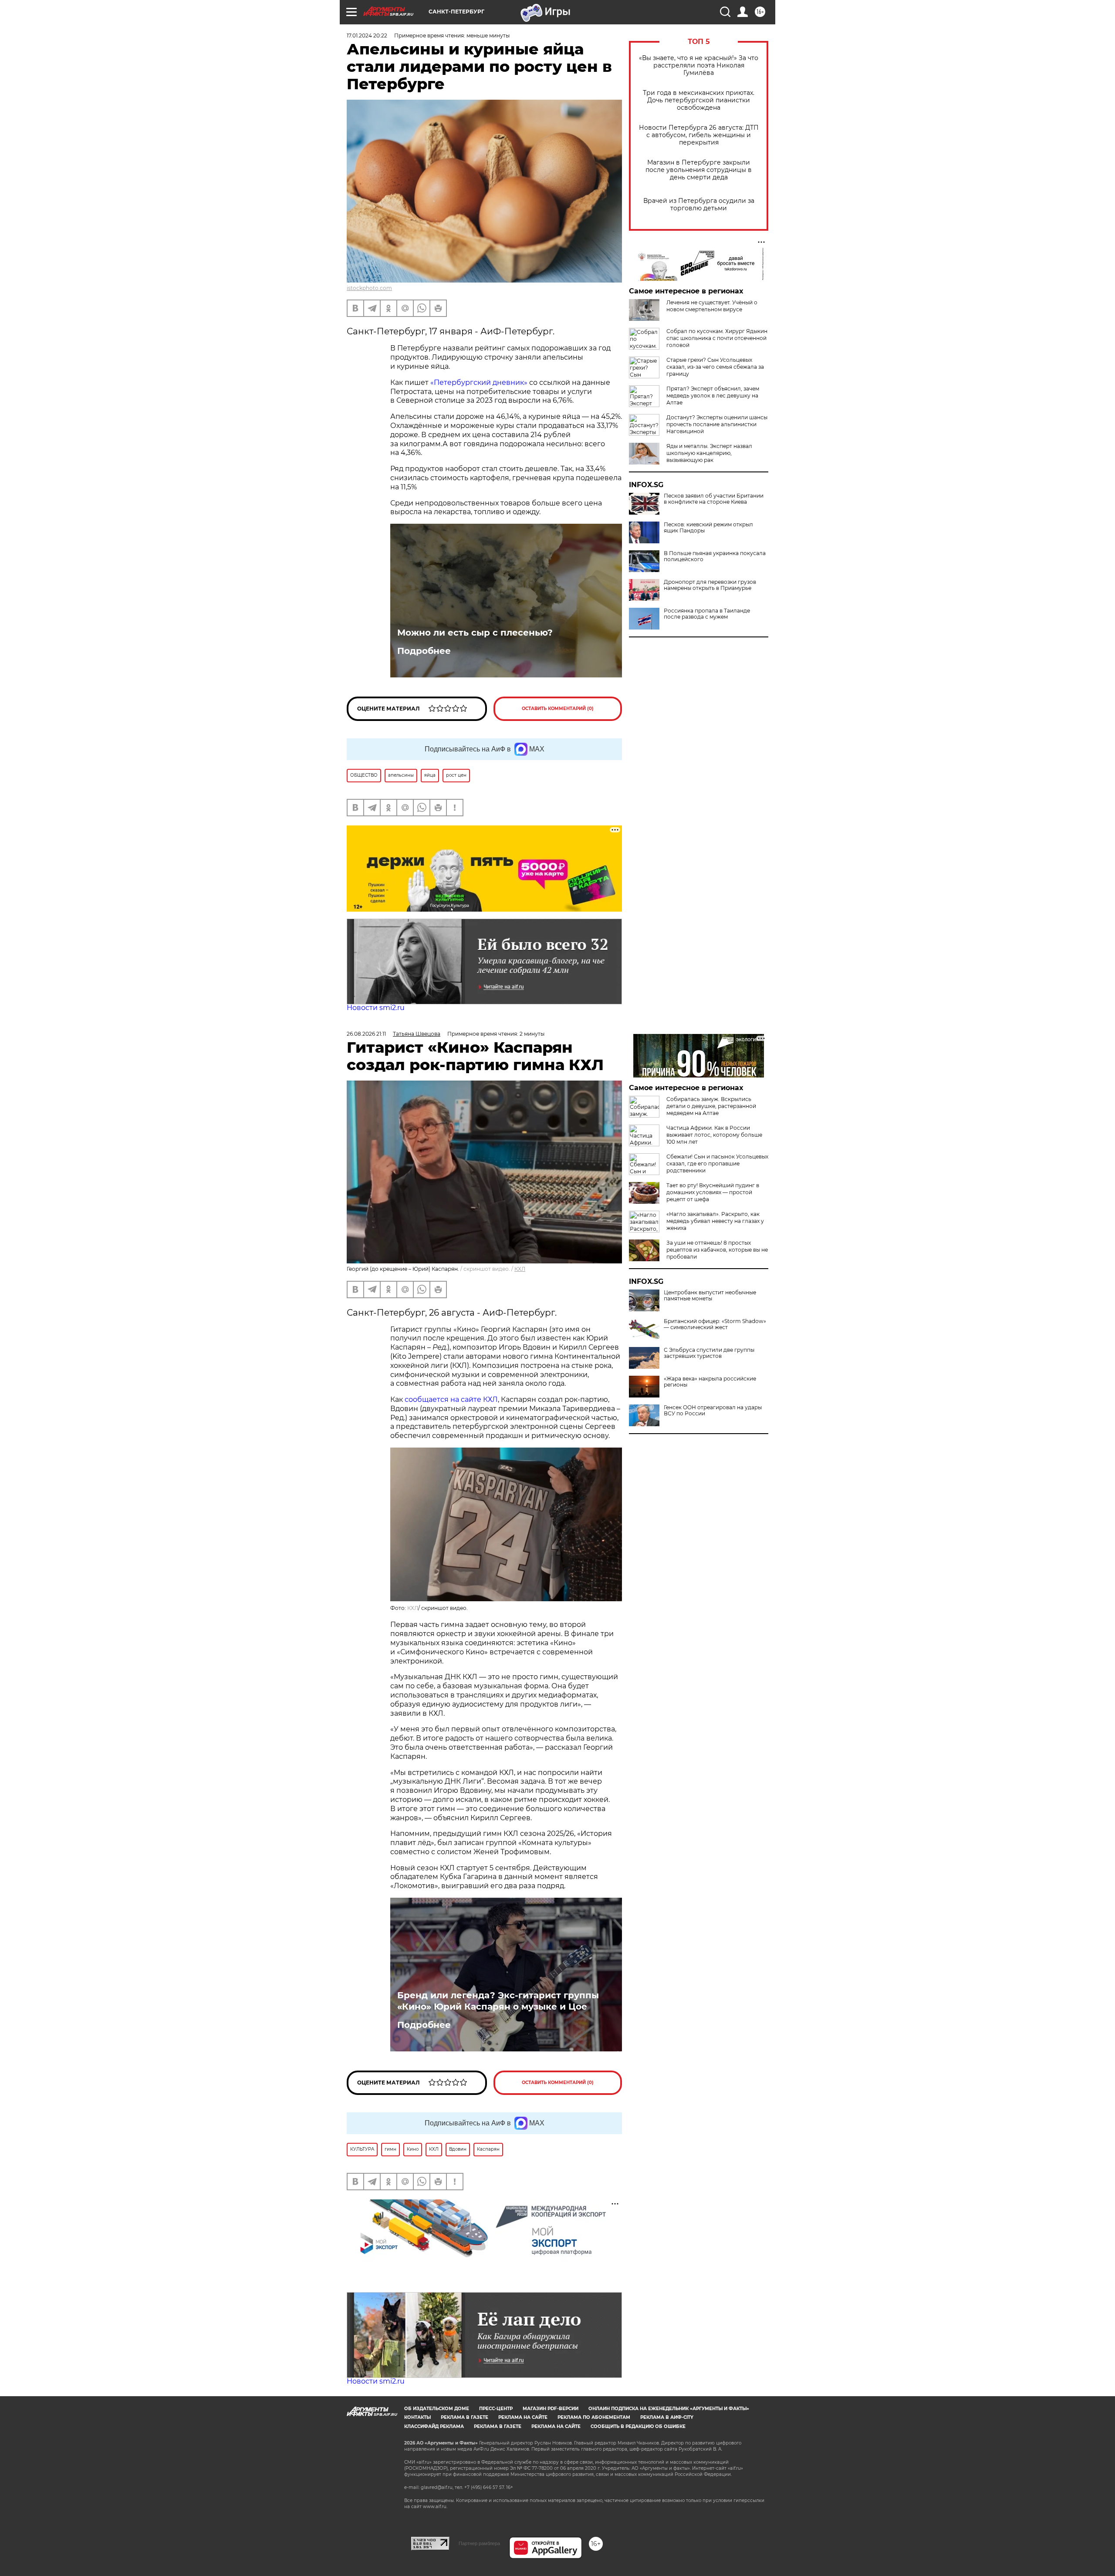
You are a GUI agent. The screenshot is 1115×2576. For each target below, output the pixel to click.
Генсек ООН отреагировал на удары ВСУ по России (713, 1411)
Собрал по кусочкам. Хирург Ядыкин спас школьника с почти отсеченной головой (717, 338)
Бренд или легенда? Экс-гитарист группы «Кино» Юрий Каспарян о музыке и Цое (498, 2001)
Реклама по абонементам (594, 2417)
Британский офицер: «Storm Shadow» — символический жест (715, 1324)
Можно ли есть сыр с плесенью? (475, 633)
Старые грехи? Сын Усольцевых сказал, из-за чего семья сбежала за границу (715, 367)
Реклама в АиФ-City (667, 2417)
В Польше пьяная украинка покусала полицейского (715, 556)
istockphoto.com (369, 288)
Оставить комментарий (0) (558, 709)
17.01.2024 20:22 (367, 35)
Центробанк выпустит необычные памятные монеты (710, 1296)
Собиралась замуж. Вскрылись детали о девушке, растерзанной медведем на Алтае (711, 1106)
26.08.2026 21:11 (366, 1034)
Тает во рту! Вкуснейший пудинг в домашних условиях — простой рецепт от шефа (713, 1192)
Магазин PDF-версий (551, 2409)
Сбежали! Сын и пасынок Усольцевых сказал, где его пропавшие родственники (717, 1163)
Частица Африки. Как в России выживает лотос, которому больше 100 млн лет (714, 1135)
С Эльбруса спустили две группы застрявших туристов (709, 1353)
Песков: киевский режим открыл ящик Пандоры (708, 528)
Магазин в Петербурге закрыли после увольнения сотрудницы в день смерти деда (699, 170)
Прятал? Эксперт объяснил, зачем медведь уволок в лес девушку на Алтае (713, 396)
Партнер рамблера (479, 2543)
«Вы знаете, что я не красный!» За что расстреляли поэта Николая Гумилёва (699, 66)
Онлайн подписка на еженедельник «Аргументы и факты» (669, 2409)
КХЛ (520, 1269)
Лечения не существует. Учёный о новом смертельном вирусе (712, 306)
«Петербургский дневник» (479, 382)
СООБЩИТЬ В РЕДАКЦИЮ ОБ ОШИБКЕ (638, 2426)
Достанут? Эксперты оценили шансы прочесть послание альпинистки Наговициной (717, 424)
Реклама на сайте (523, 2417)
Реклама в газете (465, 2417)
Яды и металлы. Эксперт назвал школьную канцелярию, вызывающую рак (709, 453)
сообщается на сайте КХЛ (451, 1399)
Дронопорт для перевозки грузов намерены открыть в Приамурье (710, 585)
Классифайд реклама (434, 2426)
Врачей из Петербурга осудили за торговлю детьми (699, 205)
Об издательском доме (437, 2409)
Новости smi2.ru (376, 1008)
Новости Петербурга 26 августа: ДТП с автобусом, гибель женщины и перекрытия (699, 135)
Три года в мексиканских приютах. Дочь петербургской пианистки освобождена (699, 100)
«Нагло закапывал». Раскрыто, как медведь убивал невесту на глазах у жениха (715, 1221)
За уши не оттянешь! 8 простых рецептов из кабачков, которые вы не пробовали (717, 1250)
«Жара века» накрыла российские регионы (710, 1382)
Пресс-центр (496, 2409)
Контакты (417, 2417)
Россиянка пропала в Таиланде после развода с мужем (707, 614)
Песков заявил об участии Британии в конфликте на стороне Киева (714, 499)
